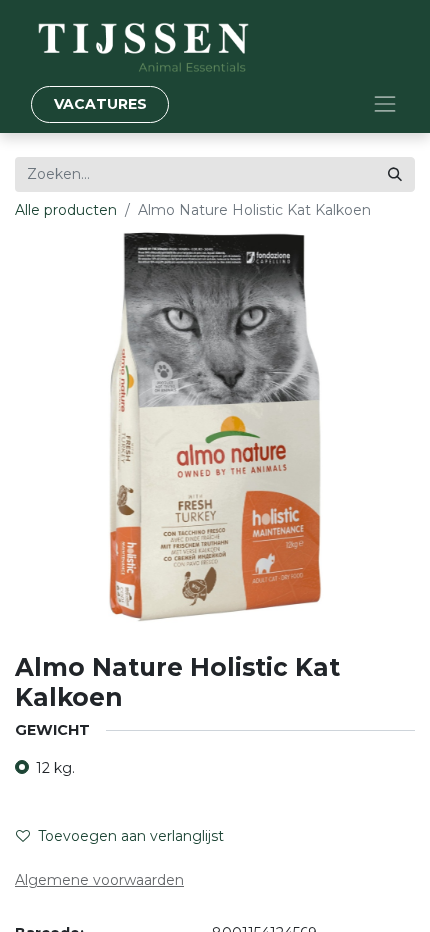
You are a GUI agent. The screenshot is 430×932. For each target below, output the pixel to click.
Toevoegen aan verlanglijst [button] (131, 836)
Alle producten (66, 210)
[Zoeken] (395, 174)
